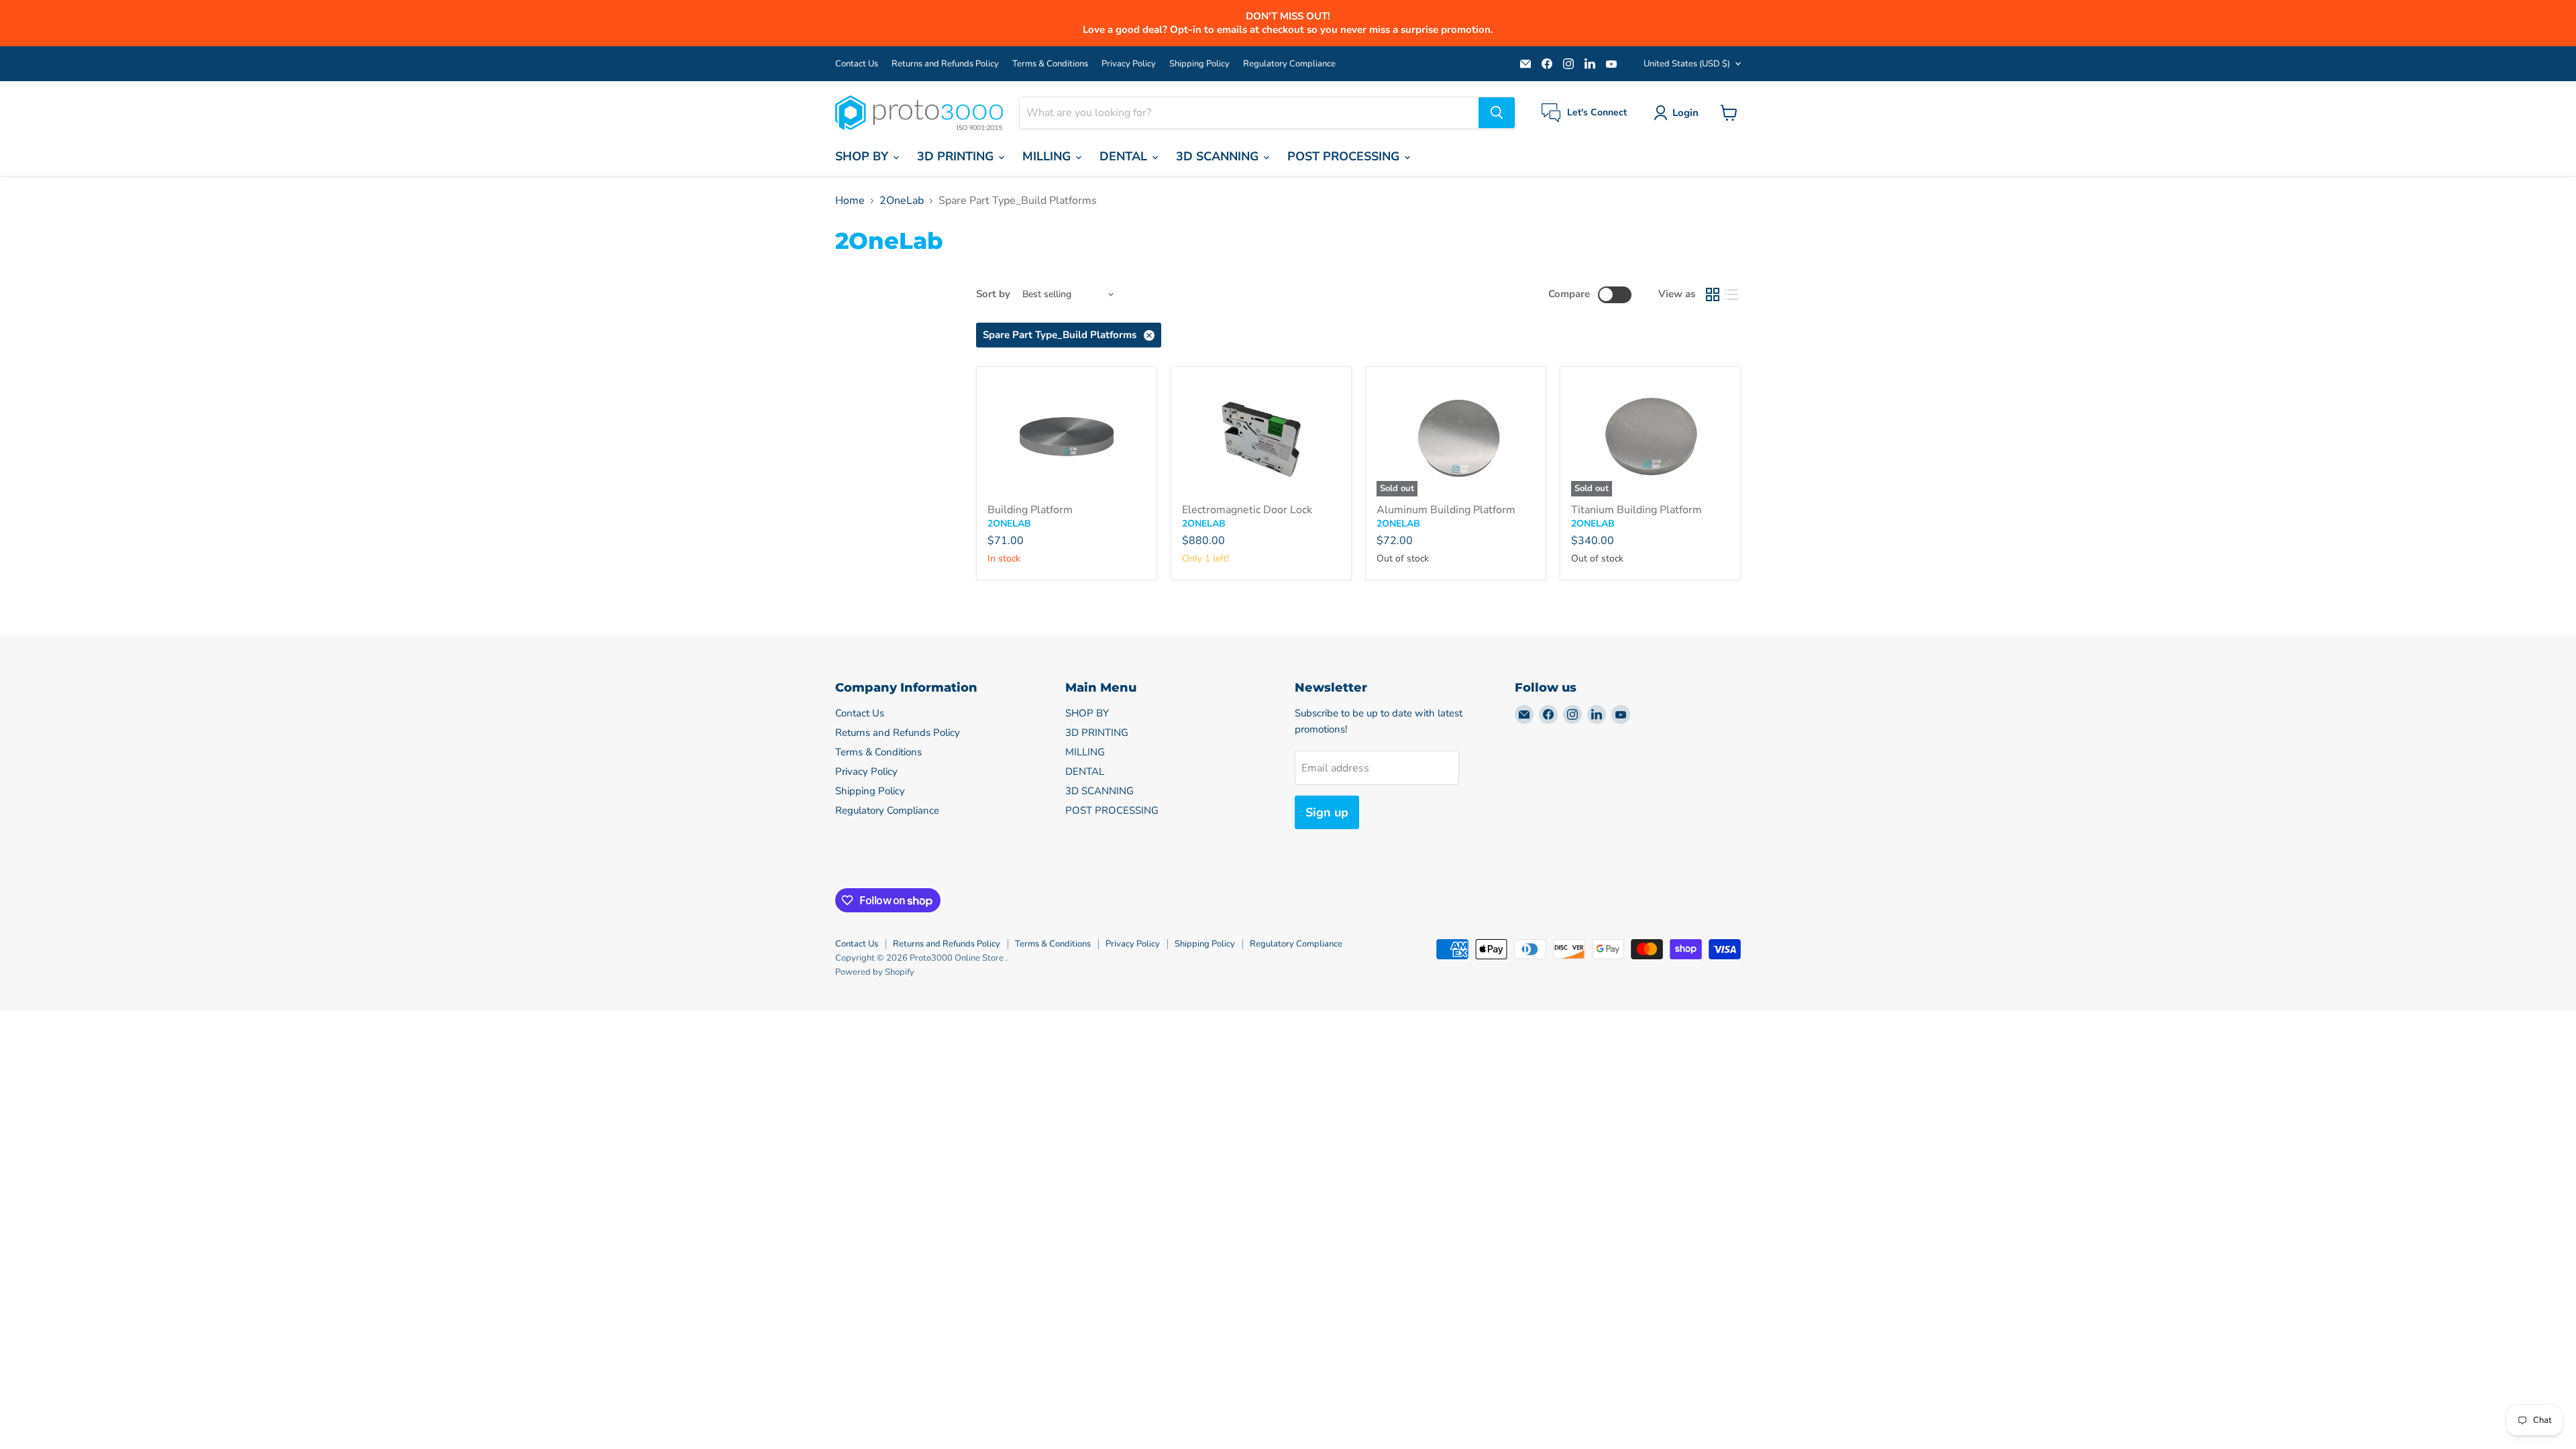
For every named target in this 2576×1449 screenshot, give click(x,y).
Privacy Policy (1129, 64)
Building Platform (1030, 510)
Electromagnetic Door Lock (1247, 510)
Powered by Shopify (875, 972)
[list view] (1731, 294)
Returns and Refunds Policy (945, 64)
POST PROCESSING (1345, 156)
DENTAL (1125, 156)
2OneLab (902, 201)
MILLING (1048, 156)
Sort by (993, 294)
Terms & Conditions (1050, 64)
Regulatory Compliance (1289, 64)
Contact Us (857, 64)
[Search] (1497, 113)
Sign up (1327, 812)
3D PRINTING (957, 156)
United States (1687, 64)
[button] (1679, 113)
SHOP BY (863, 156)
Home (850, 201)
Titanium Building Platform (1636, 510)
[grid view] (1713, 294)
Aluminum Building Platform (1446, 510)
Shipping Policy (1199, 64)
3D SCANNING (1219, 156)
